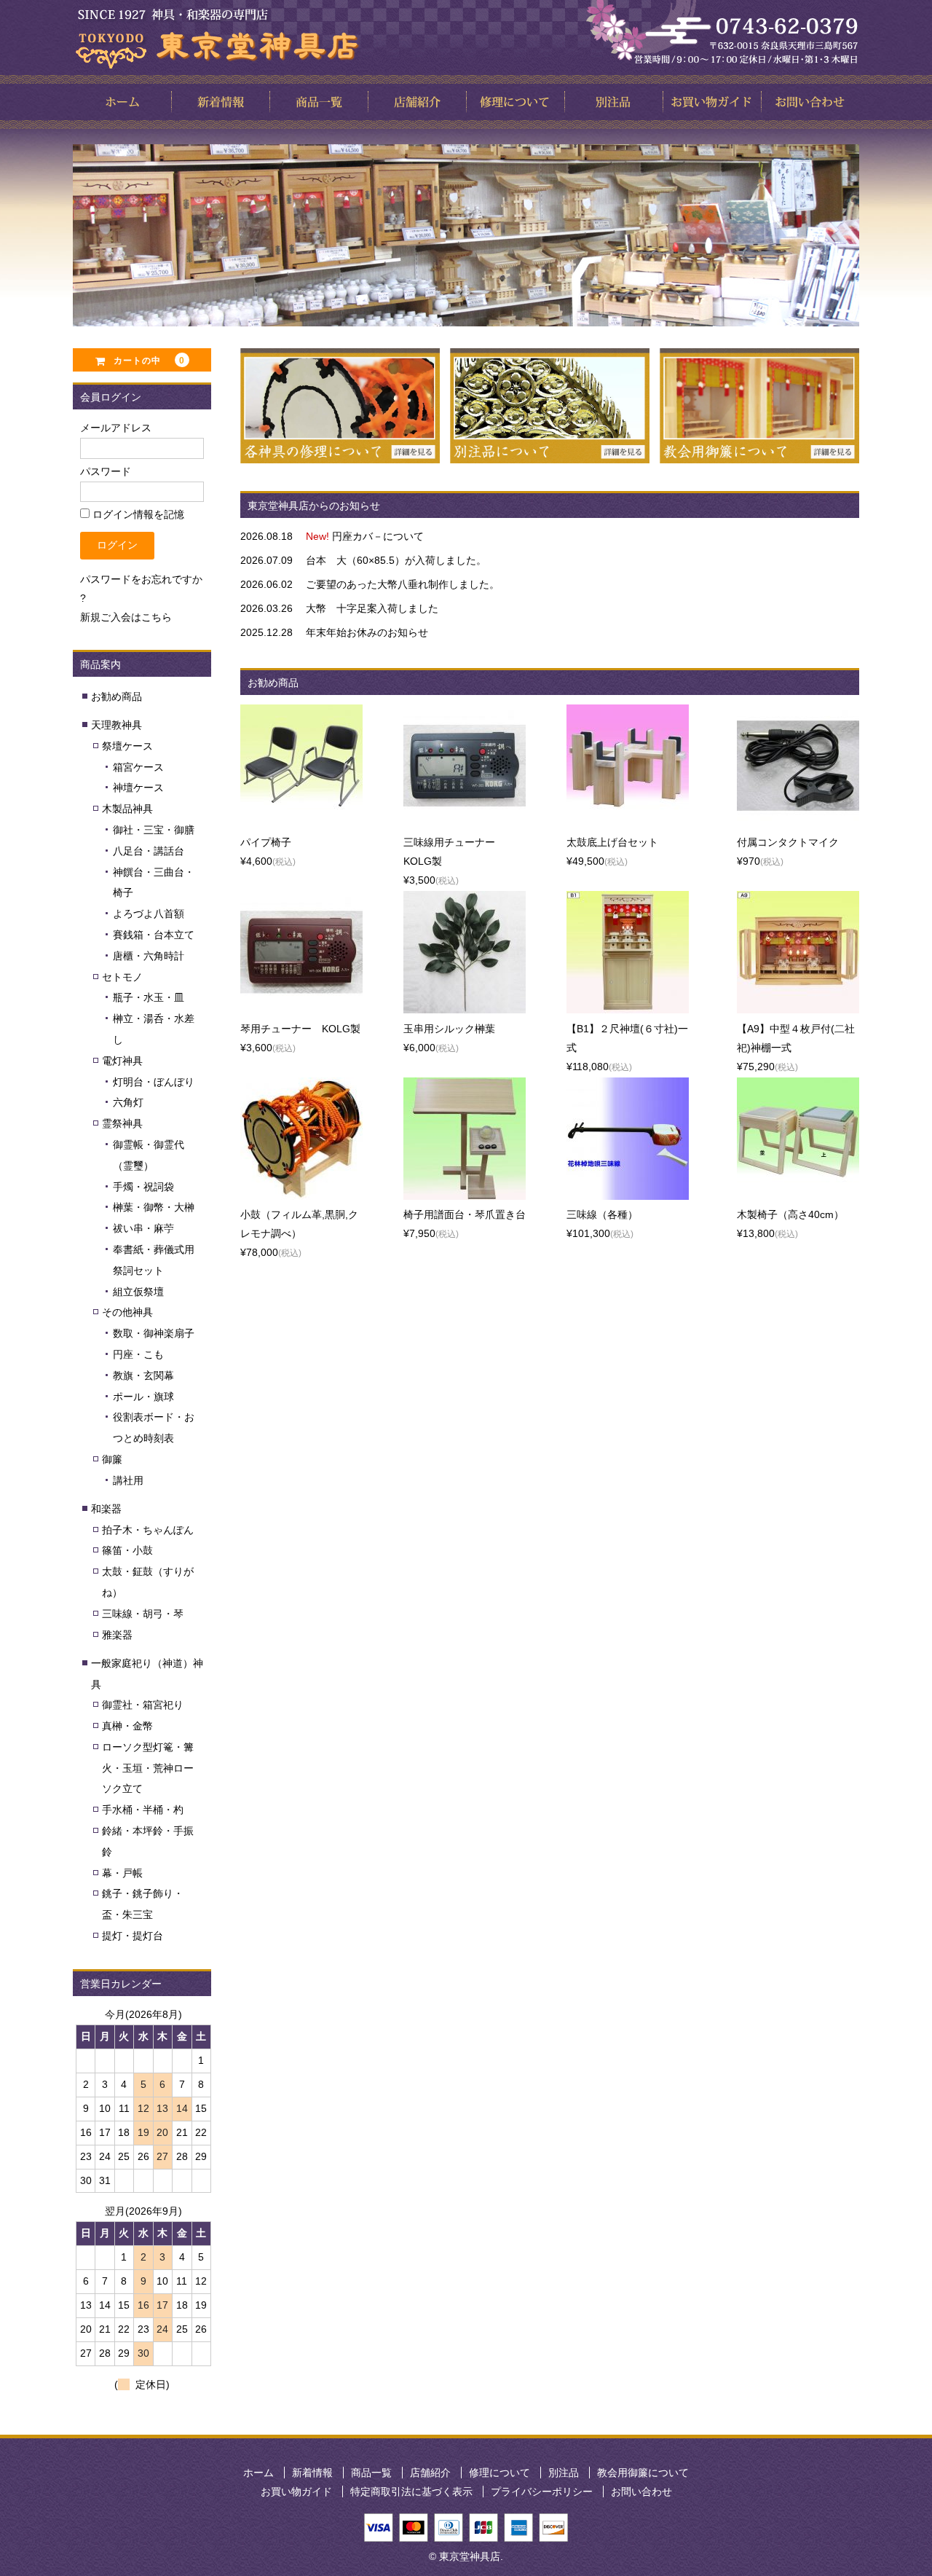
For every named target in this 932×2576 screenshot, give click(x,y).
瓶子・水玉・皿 (149, 997)
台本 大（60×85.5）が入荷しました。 (396, 560)
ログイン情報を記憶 (137, 514)
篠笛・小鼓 (127, 1550)
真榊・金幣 (127, 1726)
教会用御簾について (643, 2473)
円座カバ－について (378, 536)
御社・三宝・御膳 (154, 830)
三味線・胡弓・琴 (143, 1614)
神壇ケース (138, 788)
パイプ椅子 (266, 842)
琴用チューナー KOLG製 (300, 1029)
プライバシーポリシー (542, 2491)
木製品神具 (127, 809)
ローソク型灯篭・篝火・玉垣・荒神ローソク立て (148, 1768)
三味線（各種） (602, 1214)
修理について (499, 2473)
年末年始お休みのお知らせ (367, 632)
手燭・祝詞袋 (143, 1187)
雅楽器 (117, 1635)
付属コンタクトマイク (788, 842)
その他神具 (127, 1312)
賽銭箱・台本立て (154, 935)
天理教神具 (116, 725)
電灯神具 (122, 1061)
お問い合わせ (641, 2491)
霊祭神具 (122, 1123)
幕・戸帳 (122, 1873)
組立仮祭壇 (138, 1292)
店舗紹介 (430, 2473)
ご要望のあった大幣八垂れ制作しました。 (403, 584)
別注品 (564, 2473)
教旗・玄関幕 (143, 1375)
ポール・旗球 (143, 1397)
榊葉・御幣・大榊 (154, 1207)
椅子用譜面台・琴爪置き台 (465, 1214)
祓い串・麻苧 (143, 1228)
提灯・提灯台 (133, 1936)
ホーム (258, 2473)
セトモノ (122, 977)
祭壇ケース (127, 746)
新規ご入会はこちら (126, 617)
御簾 (112, 1459)
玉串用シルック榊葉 (449, 1029)
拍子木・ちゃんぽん (148, 1530)
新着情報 (312, 2473)
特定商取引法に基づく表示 (411, 2491)
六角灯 (128, 1102)
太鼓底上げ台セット (612, 842)
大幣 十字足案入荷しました (372, 608)
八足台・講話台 (149, 851)
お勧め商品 (116, 696)
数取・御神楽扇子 (154, 1333)
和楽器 (106, 1509)
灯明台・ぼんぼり (154, 1082)
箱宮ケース (138, 767)
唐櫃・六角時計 (149, 956)
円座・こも (138, 1354)
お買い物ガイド (296, 2491)
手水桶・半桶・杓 (143, 1810)
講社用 (128, 1480)
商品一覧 (371, 2473)
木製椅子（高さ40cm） (790, 1214)
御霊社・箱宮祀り (143, 1705)
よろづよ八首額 (149, 914)
